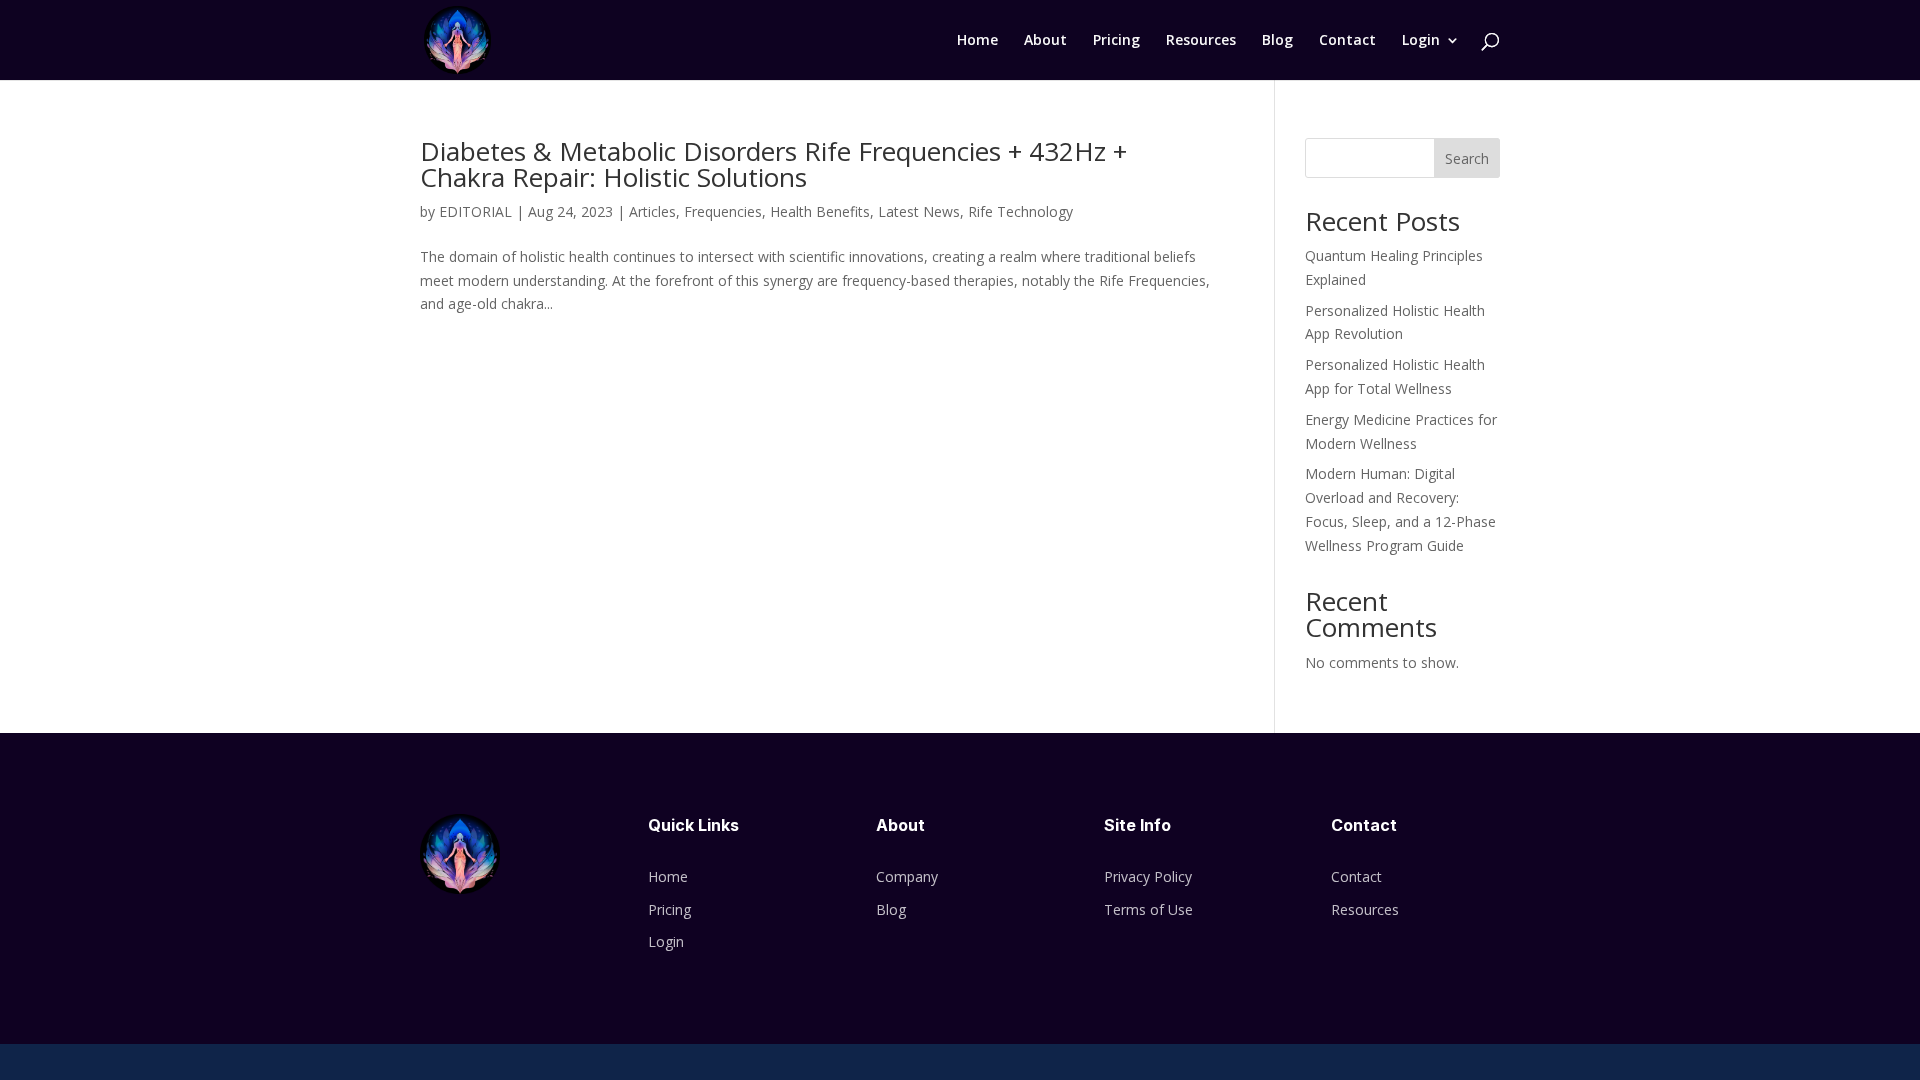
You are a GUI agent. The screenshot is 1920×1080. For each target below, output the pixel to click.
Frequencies (723, 211)
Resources (1201, 41)
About (1045, 41)
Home (977, 41)
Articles (652, 211)
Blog (1277, 41)
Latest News (919, 211)
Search (1467, 158)
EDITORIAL (475, 211)
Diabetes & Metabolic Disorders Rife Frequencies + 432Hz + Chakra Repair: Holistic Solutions (773, 164)
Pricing (1116, 41)
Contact (1347, 41)
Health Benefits (820, 211)
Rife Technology (1020, 211)
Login (1421, 41)
